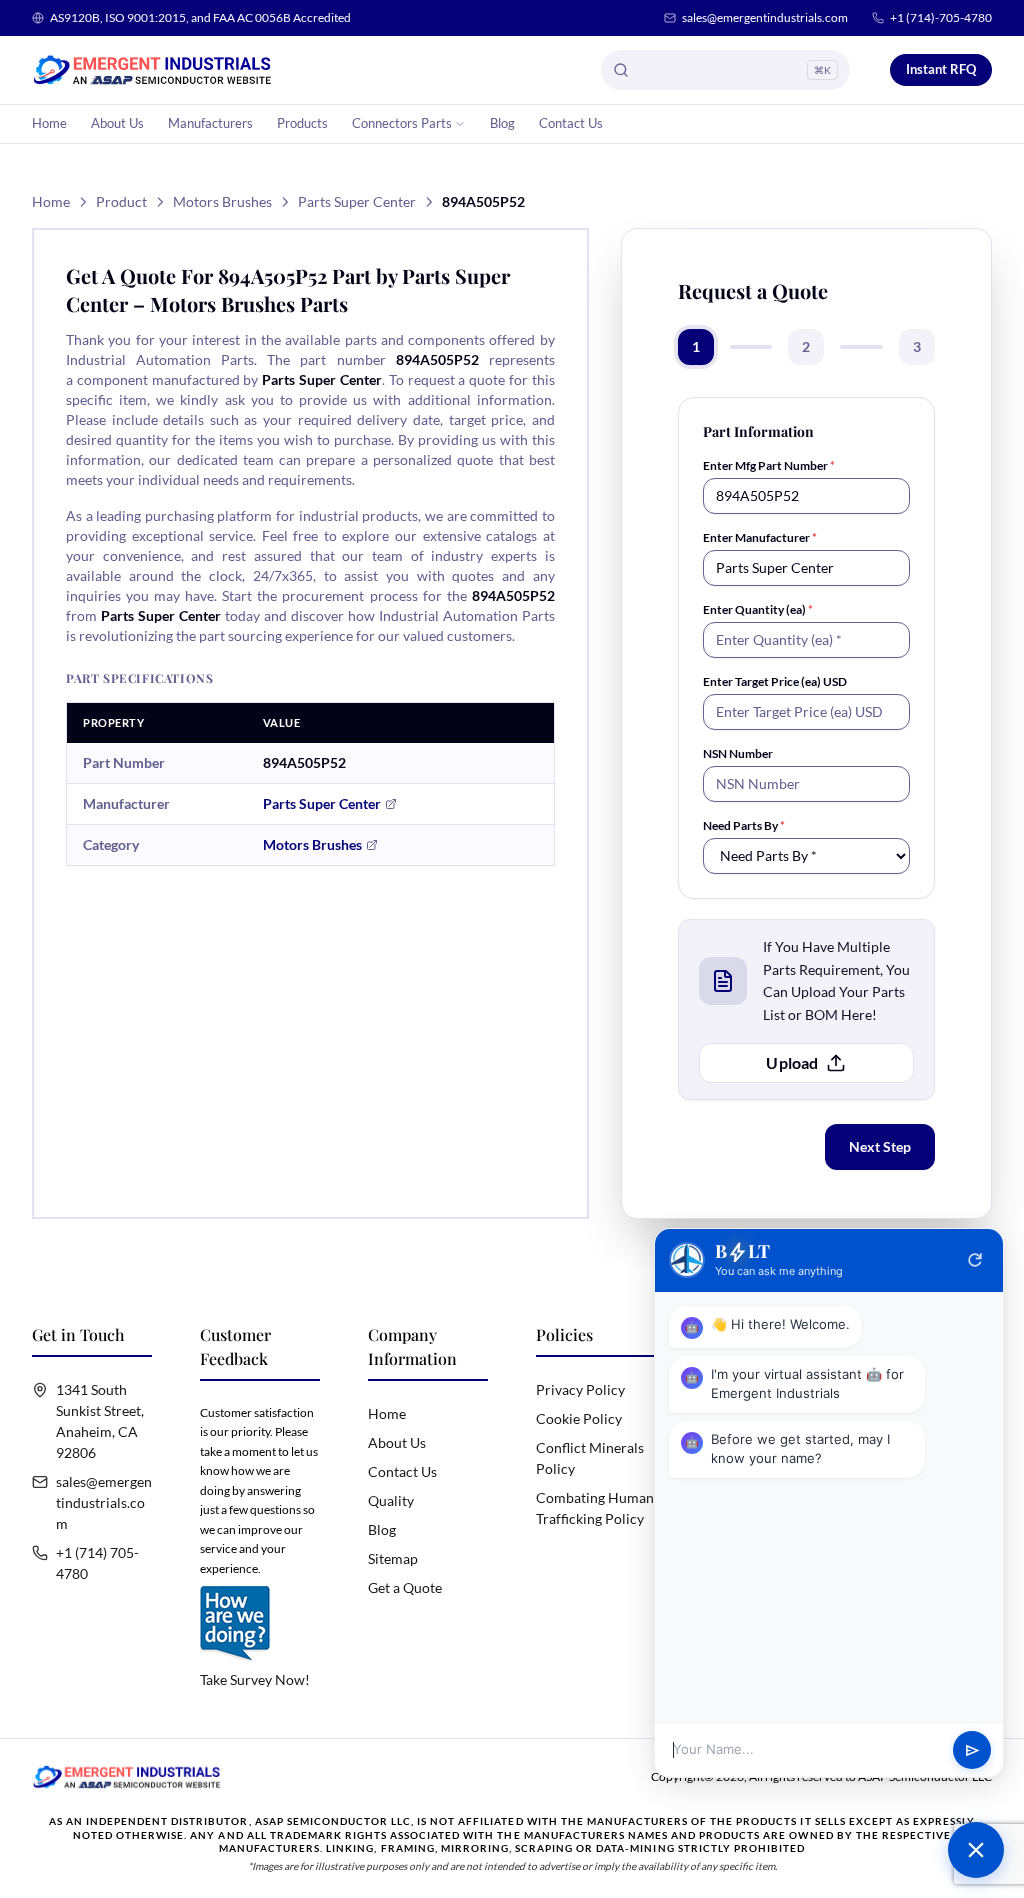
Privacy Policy (580, 1389)
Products (302, 123)
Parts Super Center (357, 201)
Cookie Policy (579, 1418)
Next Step (880, 1146)
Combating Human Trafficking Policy (595, 1508)
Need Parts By (744, 825)
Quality (391, 1500)
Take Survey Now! (255, 1679)
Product (121, 201)
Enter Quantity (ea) (758, 609)
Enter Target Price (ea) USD (775, 681)
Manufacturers (210, 123)
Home (49, 123)
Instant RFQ (941, 69)
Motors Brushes (222, 201)
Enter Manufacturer (760, 537)
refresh (975, 1260)
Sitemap (393, 1558)
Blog (502, 123)
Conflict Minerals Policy (590, 1458)
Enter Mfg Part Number (769, 465)
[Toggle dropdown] (460, 124)
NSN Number (738, 753)
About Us (117, 123)
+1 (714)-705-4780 (941, 17)
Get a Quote (405, 1587)
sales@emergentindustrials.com (765, 17)
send (972, 1750)
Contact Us (571, 123)
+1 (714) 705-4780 (97, 1563)
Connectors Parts (402, 123)
